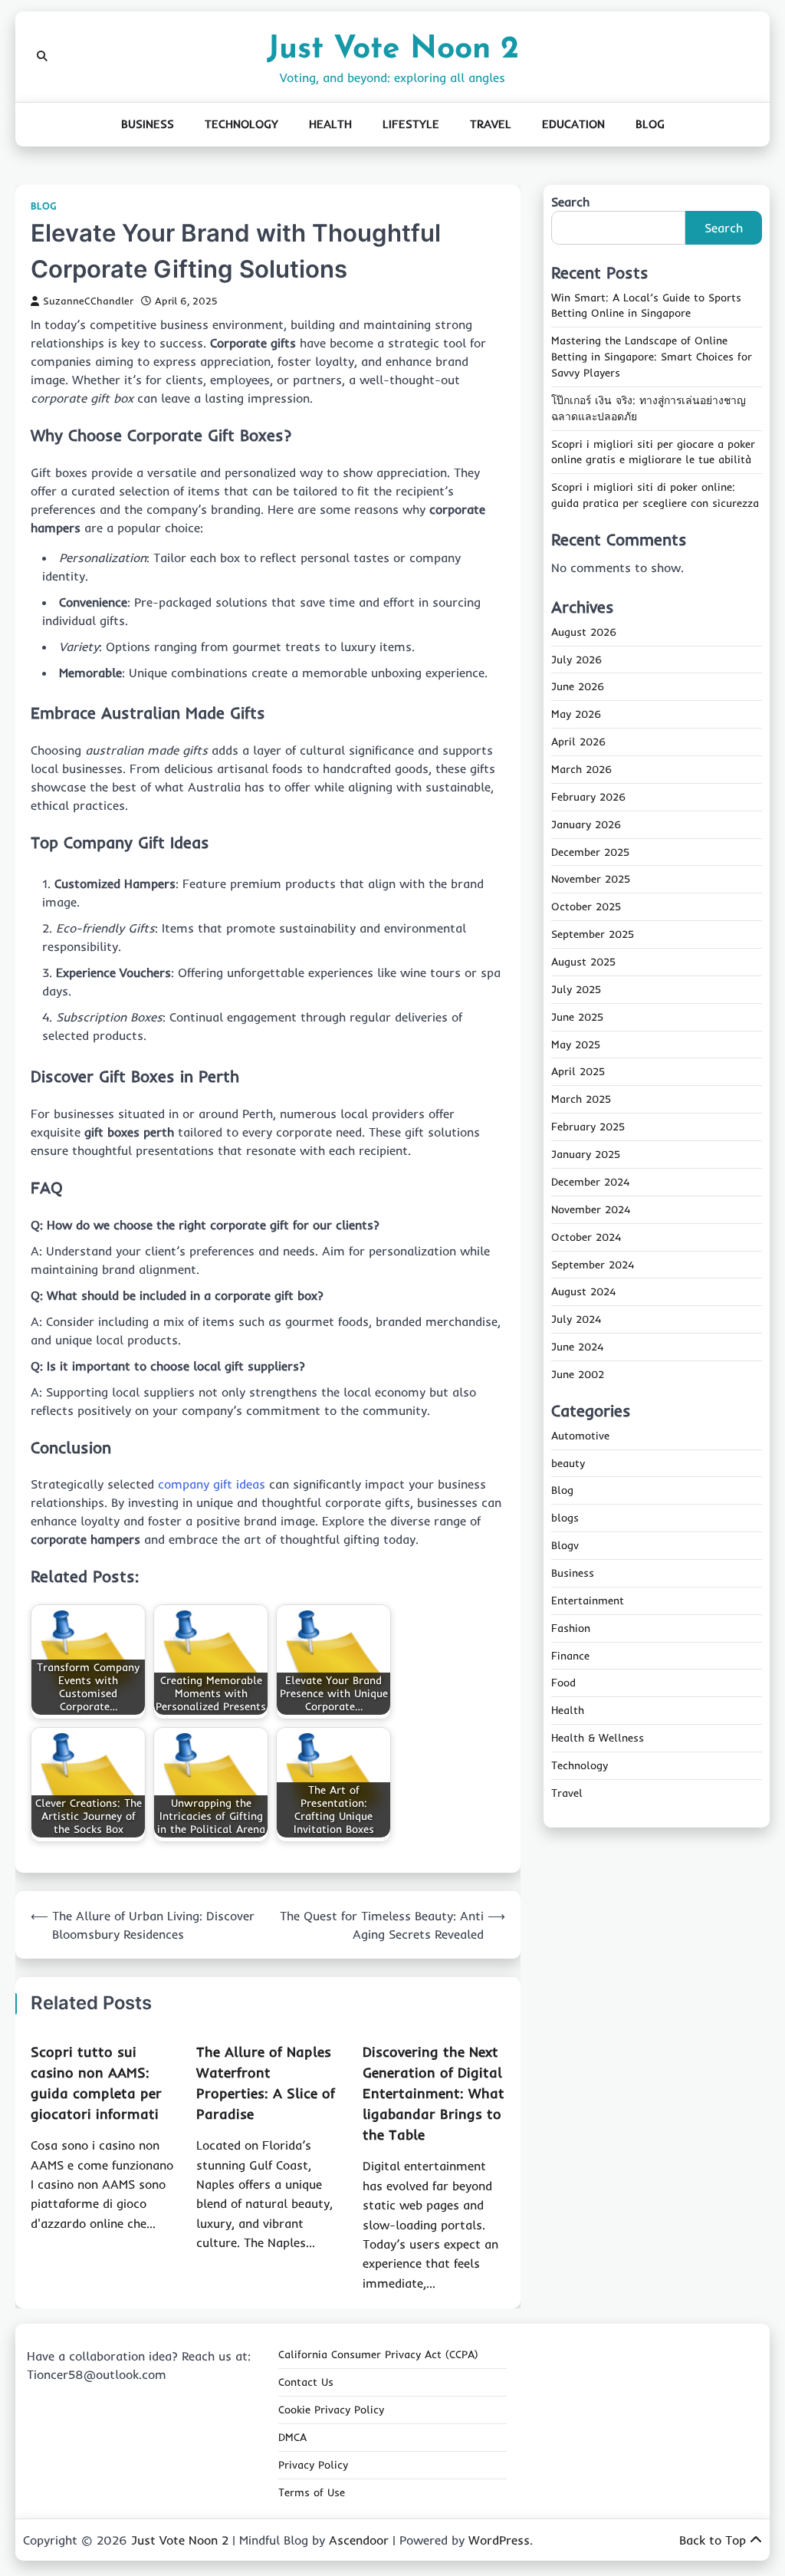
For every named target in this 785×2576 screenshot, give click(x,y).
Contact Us (306, 2382)
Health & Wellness (598, 1738)
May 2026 (576, 714)
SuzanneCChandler (88, 301)
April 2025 (578, 1071)
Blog (650, 124)
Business (148, 124)
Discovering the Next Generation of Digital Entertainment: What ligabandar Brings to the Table (434, 2093)
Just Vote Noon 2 (393, 49)
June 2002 (578, 1374)
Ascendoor (359, 2540)
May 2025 (576, 1045)
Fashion (571, 1628)
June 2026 (578, 686)
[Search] (42, 57)
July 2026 (576, 660)
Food (563, 1683)
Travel (491, 124)
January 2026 (586, 824)
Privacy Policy (313, 2465)
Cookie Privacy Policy (331, 2410)
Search (570, 202)
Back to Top (713, 2540)
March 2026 (581, 769)
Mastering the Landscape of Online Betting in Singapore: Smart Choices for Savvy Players (652, 357)
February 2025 (588, 1127)
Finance (570, 1656)
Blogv (565, 1545)
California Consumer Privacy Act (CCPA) (378, 2354)
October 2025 (586, 906)
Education (573, 124)
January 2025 (586, 1154)
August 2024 (583, 1291)
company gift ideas (212, 1484)
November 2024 (591, 1209)
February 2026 (588, 797)
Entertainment (588, 1601)
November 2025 (591, 879)
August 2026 (584, 632)
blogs (565, 1518)
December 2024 (590, 1182)
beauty (568, 1463)
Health (330, 124)
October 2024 (586, 1237)
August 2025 (583, 962)
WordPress (499, 2540)
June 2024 (577, 1347)
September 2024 (593, 1265)
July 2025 (576, 989)
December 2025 (590, 852)
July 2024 (576, 1319)
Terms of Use (312, 2492)
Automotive (580, 1436)
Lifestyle (411, 124)
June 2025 (577, 1017)
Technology (241, 124)
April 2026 (578, 742)
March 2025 (581, 1099)
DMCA (292, 2437)
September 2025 (593, 934)
